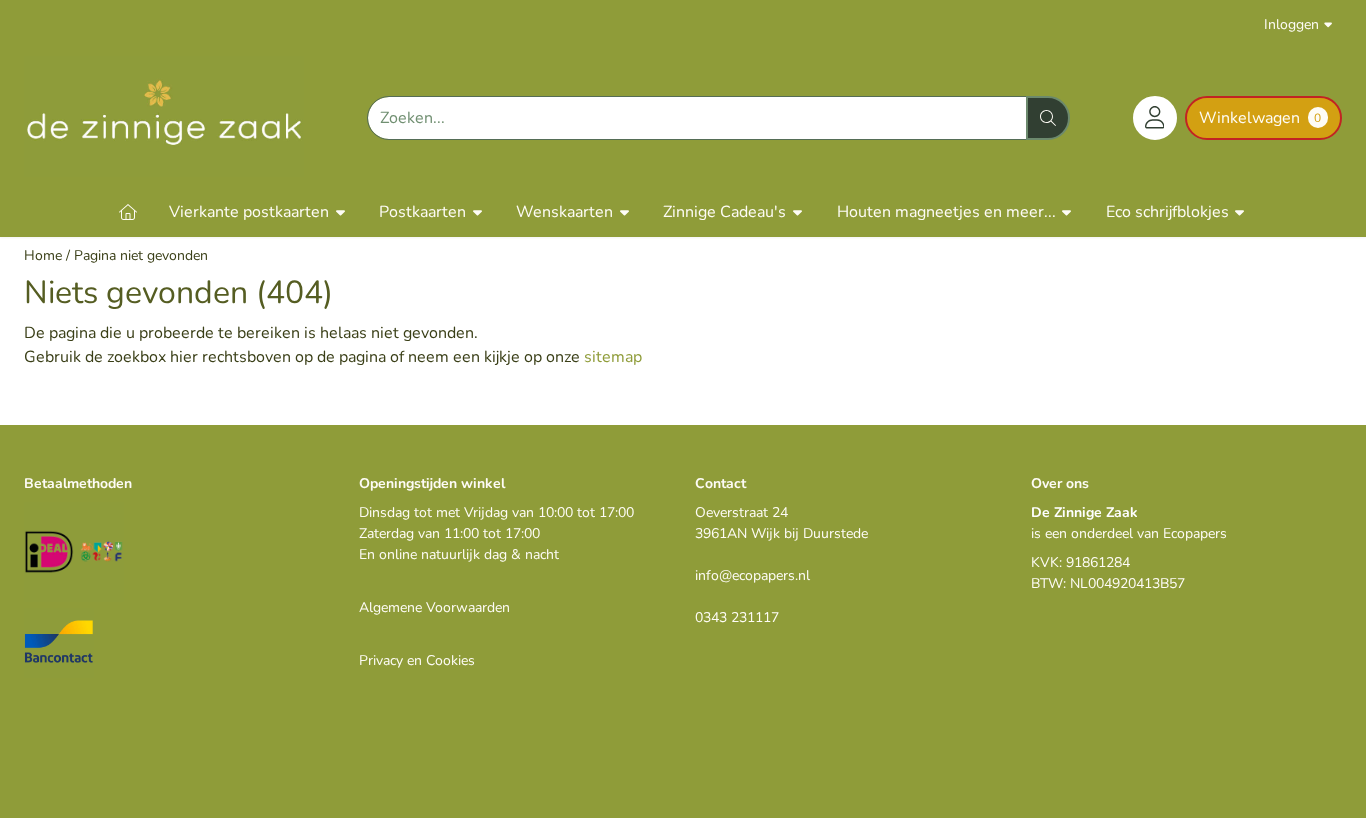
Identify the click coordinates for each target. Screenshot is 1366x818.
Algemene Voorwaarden (434, 607)
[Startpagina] (128, 212)
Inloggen (1291, 24)
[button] (1155, 118)
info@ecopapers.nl (752, 575)
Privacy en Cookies (417, 660)
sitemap (613, 357)
